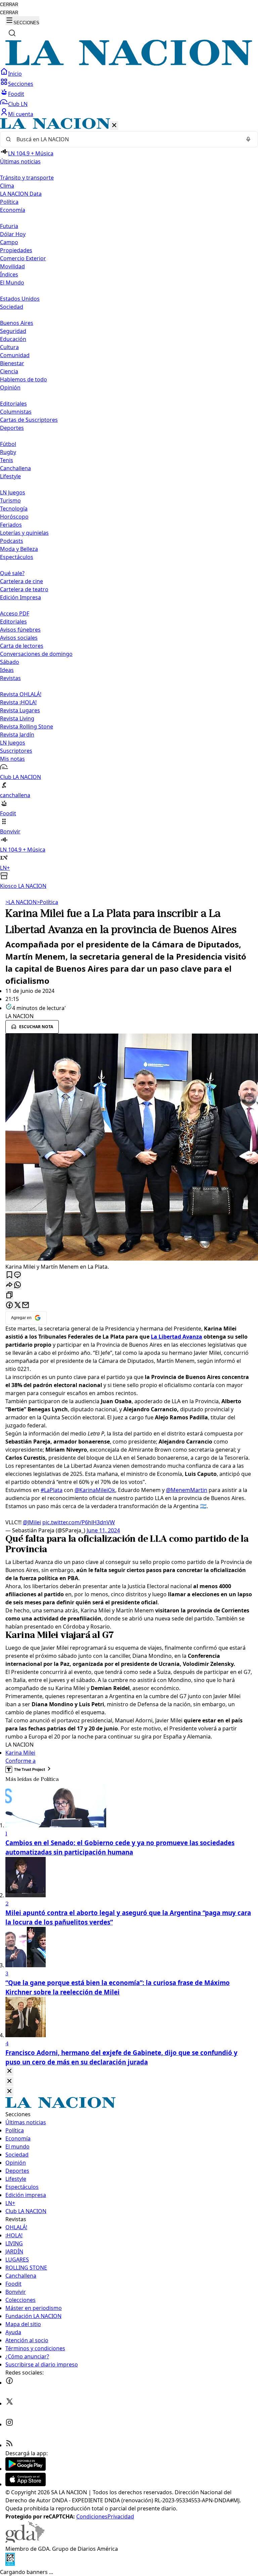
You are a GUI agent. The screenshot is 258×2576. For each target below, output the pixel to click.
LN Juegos (13, 492)
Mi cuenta (21, 114)
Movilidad (12, 266)
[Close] (9, 2071)
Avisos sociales (19, 638)
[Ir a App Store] (26, 2484)
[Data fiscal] (10, 2564)
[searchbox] (126, 139)
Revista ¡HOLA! (18, 702)
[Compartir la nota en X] (17, 1305)
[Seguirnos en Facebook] (9, 2383)
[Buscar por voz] (248, 139)
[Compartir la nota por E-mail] (26, 1305)
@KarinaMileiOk (95, 1490)
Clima (7, 186)
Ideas (7, 670)
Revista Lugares (20, 710)
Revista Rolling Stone (27, 726)
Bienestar (12, 363)
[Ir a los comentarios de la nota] (17, 1275)
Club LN (18, 104)
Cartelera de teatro (24, 589)
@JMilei (32, 1522)
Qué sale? (12, 573)
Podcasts (12, 541)
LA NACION (21, 902)
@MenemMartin (187, 1490)
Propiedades (16, 250)
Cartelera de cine (21, 581)
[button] (129, 504)
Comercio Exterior (23, 258)
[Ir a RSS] (9, 2445)
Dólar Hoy (13, 234)
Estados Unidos (20, 299)
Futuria (9, 226)
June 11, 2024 (103, 1530)
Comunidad (15, 355)
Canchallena (15, 468)
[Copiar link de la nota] (9, 1295)
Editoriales (13, 404)
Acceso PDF (15, 613)
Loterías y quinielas (24, 533)
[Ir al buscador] (12, 33)
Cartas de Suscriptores (29, 420)
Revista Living (17, 718)
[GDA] (25, 2541)
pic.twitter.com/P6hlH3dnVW (79, 1522)
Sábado (10, 662)
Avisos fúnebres (20, 630)
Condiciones (92, 2516)
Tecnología (14, 509)
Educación (13, 339)
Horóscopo (14, 517)
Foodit (16, 94)
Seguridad (13, 331)
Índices (9, 274)
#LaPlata (52, 1490)
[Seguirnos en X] (9, 2403)
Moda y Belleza (19, 549)
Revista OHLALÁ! (21, 694)
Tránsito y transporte (27, 178)
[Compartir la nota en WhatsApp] (17, 1285)
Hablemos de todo (24, 379)
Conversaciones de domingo (36, 654)
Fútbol (8, 444)
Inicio (15, 74)
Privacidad (121, 2516)
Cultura (9, 347)
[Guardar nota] (9, 1275)
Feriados (11, 525)
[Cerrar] (114, 126)
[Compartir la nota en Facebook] (9, 1305)
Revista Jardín (17, 735)
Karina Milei (20, 1753)
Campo (9, 242)
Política (47, 902)
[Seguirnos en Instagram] (9, 2424)
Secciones (21, 84)
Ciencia (9, 371)
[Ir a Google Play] (26, 2469)
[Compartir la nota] (9, 1285)
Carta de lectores (22, 646)
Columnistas (16, 412)
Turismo (10, 500)
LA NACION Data (21, 194)
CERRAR (9, 5)
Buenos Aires (17, 323)
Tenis (7, 460)
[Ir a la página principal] (129, 64)
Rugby (8, 452)
